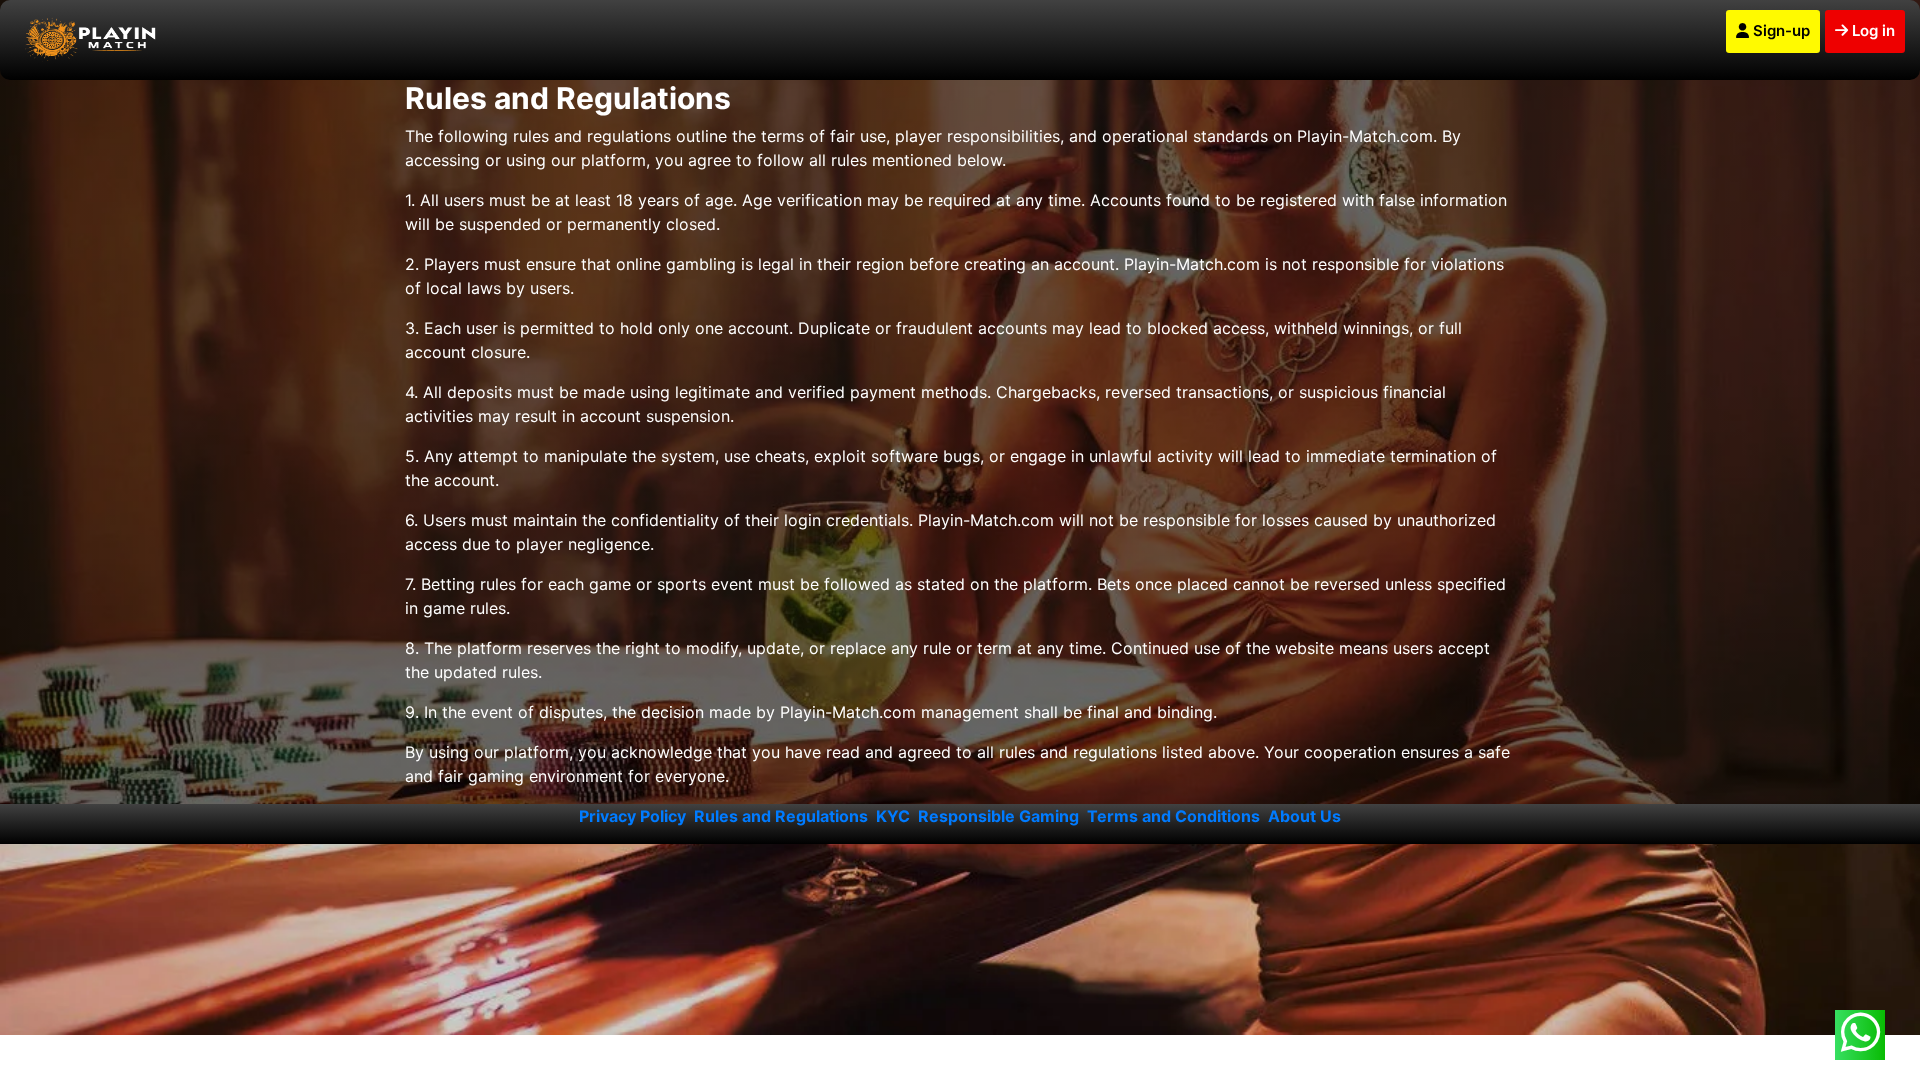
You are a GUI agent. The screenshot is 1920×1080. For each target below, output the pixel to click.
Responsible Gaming (998, 816)
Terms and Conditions (1173, 816)
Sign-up (1779, 30)
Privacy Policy (632, 816)
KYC (893, 816)
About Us (1304, 816)
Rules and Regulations (781, 816)
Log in (1871, 30)
